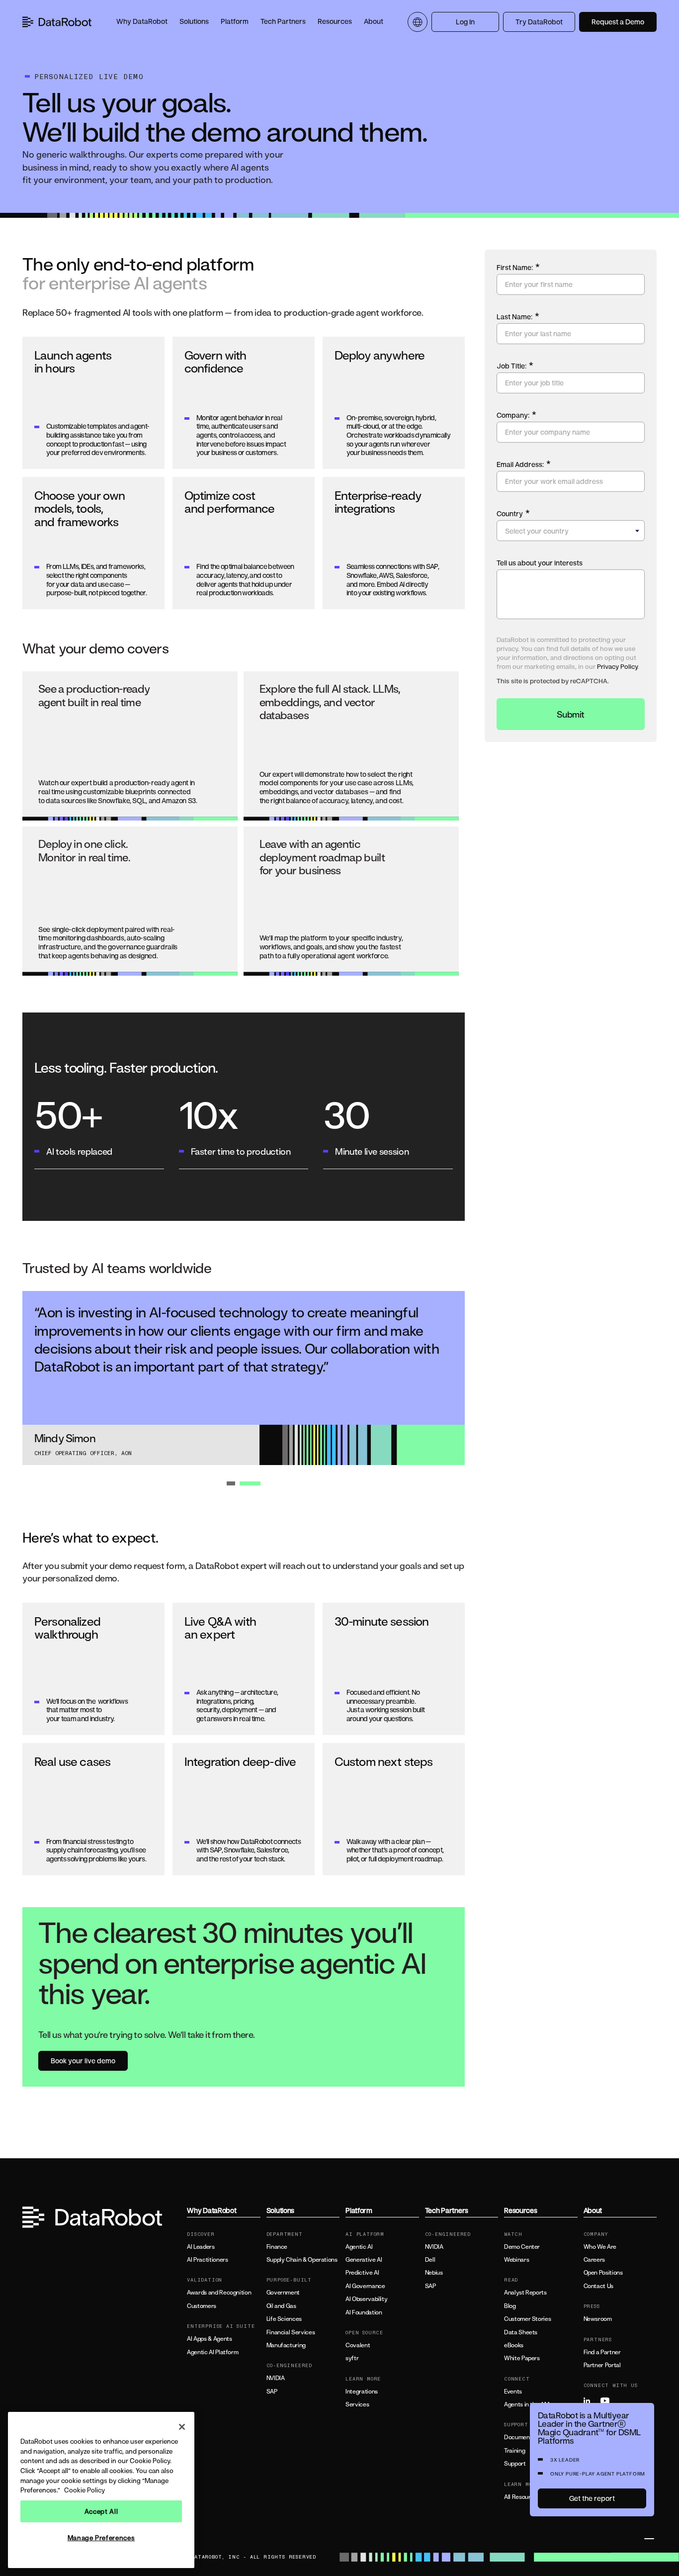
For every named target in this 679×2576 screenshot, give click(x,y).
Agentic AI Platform (212, 2352)
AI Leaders (201, 2247)
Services (357, 2404)
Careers (594, 2260)
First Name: (518, 267)
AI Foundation (364, 2312)
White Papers (522, 2358)
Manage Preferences (101, 2538)
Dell (430, 2260)
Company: (516, 415)
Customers (202, 2306)
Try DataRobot (539, 22)
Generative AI (364, 2260)
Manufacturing (286, 2345)
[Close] (182, 2427)
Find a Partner (602, 2352)
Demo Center (522, 2247)
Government (283, 2293)
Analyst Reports (525, 2293)
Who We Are (600, 2247)
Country (513, 513)
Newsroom (598, 2319)
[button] (142, 22)
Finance (277, 2247)
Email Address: (524, 464)
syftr (352, 2358)
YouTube (608, 2401)
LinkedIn (591, 2401)
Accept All (101, 2511)
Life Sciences (284, 2319)
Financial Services (291, 2332)
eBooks (514, 2345)
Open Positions (603, 2273)
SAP (272, 2392)
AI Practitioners (207, 2260)
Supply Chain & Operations (302, 2260)
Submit (571, 714)
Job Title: (515, 366)
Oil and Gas (281, 2306)
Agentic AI (359, 2247)
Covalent (358, 2345)
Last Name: (518, 316)
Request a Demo (618, 22)
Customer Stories (527, 2319)
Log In (465, 22)
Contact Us (598, 2286)
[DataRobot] (57, 22)
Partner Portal (602, 2365)
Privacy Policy (617, 666)
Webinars (516, 2260)
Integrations (362, 2392)
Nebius (434, 2273)
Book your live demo (83, 2061)
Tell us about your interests (540, 563)
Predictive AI (362, 2273)
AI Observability (366, 2299)
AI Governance (365, 2286)
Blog (510, 2306)
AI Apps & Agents (209, 2339)
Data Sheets (521, 2332)
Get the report (592, 2498)
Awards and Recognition (219, 2293)
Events (513, 2392)
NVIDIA (276, 2378)
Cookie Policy (85, 2490)
